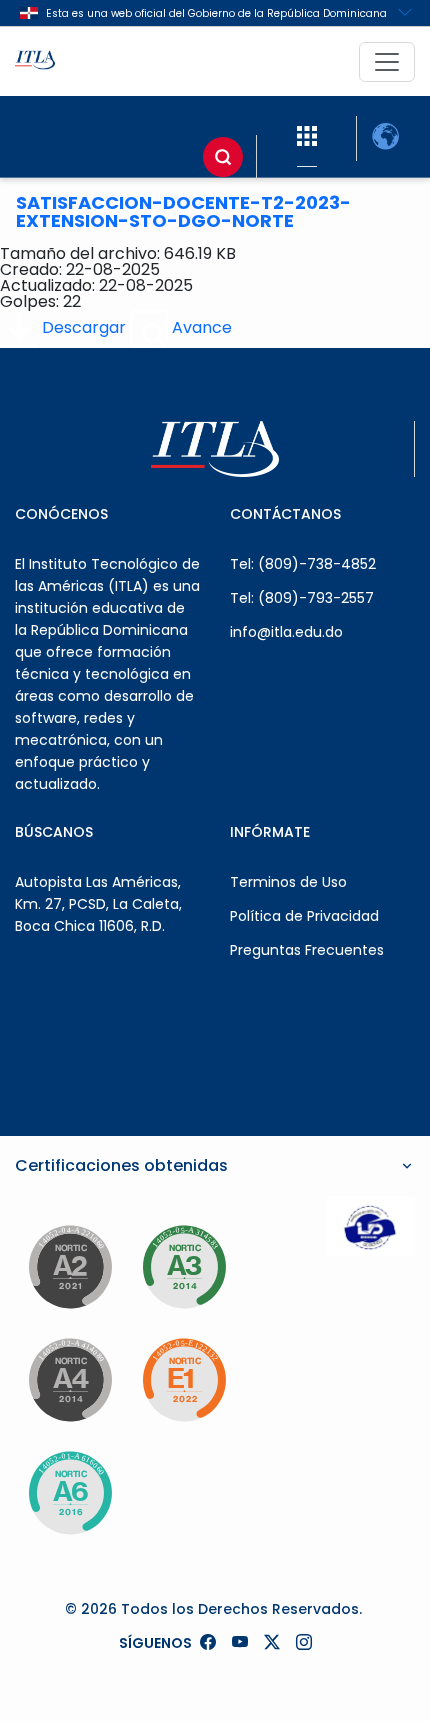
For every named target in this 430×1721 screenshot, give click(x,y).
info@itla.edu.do (286, 632)
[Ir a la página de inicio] (35, 61)
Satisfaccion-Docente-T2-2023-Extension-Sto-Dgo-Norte (183, 211)
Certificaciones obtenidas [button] (121, 1165)
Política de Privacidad (304, 916)
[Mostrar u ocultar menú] (387, 62)
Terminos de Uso (288, 882)
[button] (307, 136)
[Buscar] (223, 157)
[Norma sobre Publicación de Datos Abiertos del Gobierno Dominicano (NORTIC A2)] (70, 1267)
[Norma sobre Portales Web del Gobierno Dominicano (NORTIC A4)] (70, 1380)
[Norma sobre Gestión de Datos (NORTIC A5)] (70, 1493)
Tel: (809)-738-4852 (303, 564)
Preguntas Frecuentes (307, 950)
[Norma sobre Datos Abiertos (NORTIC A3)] (184, 1267)
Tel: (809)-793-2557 (302, 598)
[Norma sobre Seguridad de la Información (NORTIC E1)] (184, 1380)
